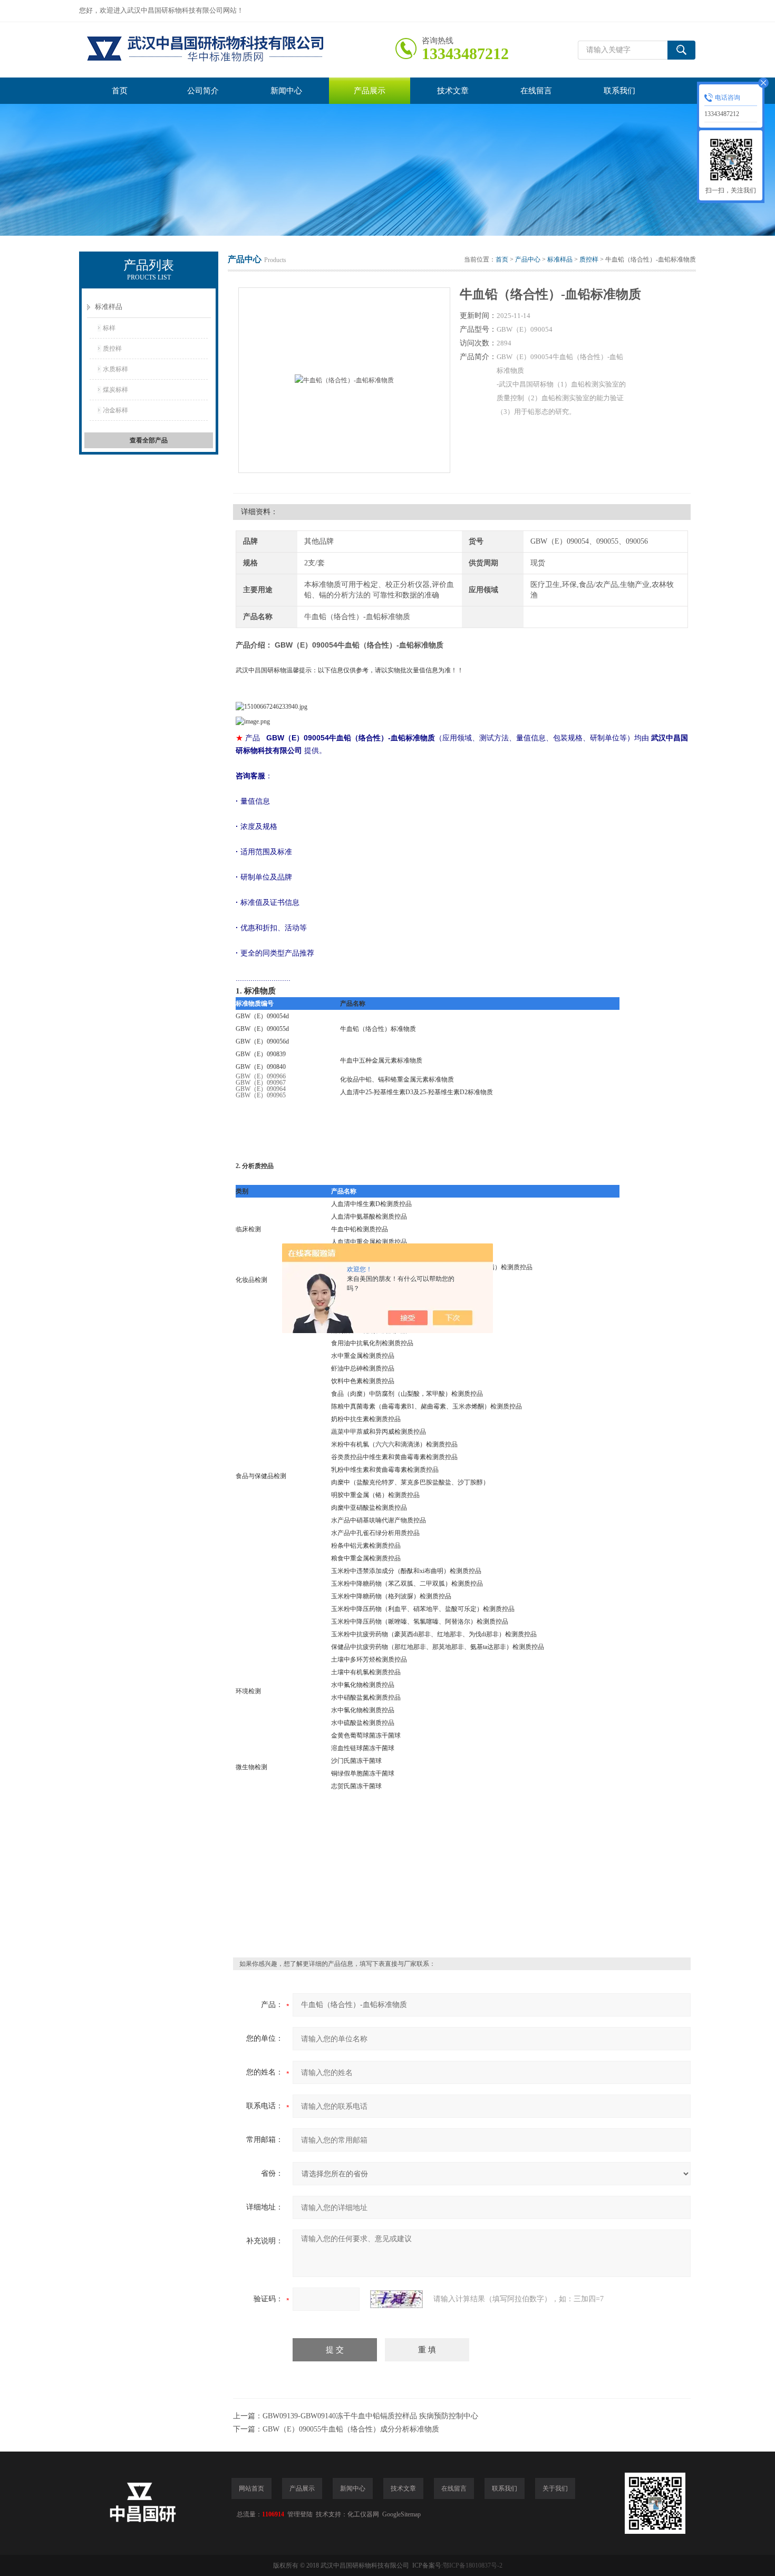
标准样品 (109, 307)
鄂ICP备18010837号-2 (473, 2565)
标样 (109, 328)
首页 (120, 91)
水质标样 (115, 369)
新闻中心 (286, 91)
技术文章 (453, 91)
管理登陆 (300, 2514)
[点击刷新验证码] (396, 2299)
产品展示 (370, 91)
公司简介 (203, 91)
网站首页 (251, 2488)
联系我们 (619, 91)
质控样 (112, 349)
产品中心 (528, 259)
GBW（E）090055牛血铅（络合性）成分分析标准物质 (351, 2429)
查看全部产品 (149, 440)
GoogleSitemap (401, 2514)
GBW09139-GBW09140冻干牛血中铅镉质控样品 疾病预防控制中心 (370, 2416)
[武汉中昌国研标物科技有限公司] (237, 50)
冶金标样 (115, 410)
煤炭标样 (115, 390)
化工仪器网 (363, 2514)
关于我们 (555, 2488)
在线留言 (536, 91)
